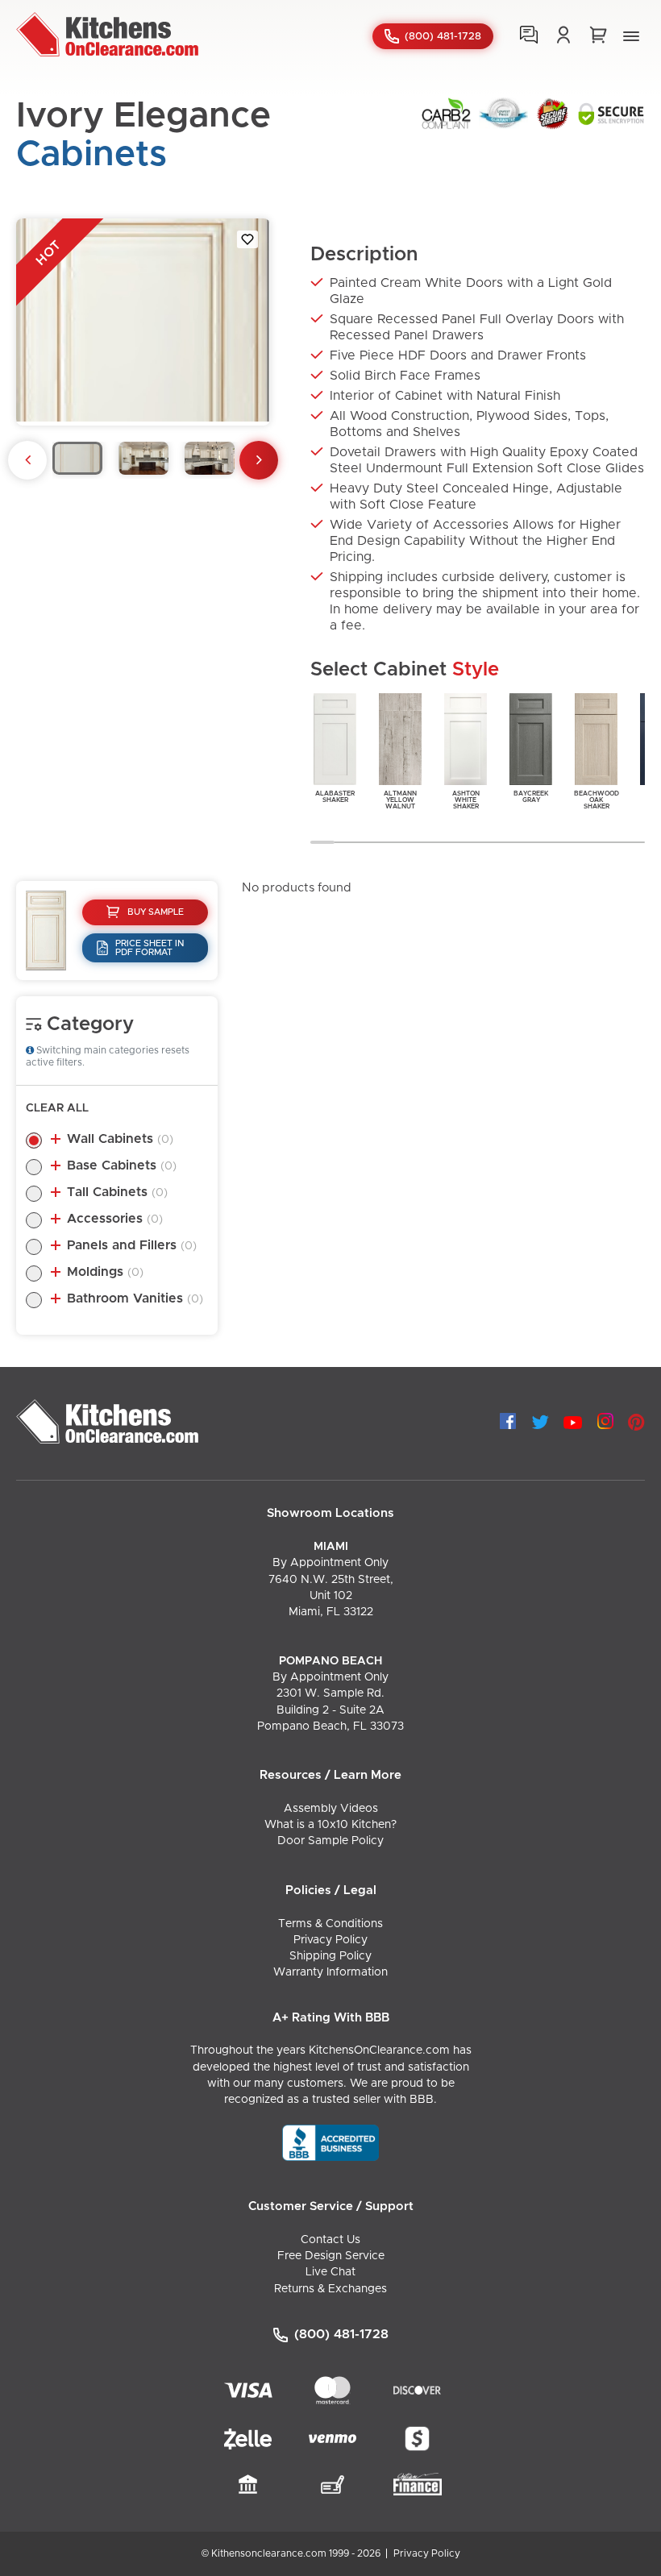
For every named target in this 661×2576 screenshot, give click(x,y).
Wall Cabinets (120, 1139)
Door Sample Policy (330, 1841)
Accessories (115, 1219)
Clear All (57, 1108)
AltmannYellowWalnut (400, 800)
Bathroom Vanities (135, 1298)
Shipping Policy (330, 1956)
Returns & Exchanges (330, 2289)
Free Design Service (331, 2256)
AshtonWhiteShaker (466, 800)
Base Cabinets (122, 1165)
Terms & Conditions (330, 1924)
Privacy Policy (330, 1940)
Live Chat (330, 2272)
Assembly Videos (331, 1809)
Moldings (105, 1272)
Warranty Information (330, 1972)
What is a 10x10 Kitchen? (330, 1825)
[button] (631, 36)
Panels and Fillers (132, 1245)
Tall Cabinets (117, 1192)
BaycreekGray (531, 797)
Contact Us (330, 2240)
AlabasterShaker (335, 797)
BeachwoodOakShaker (597, 800)
